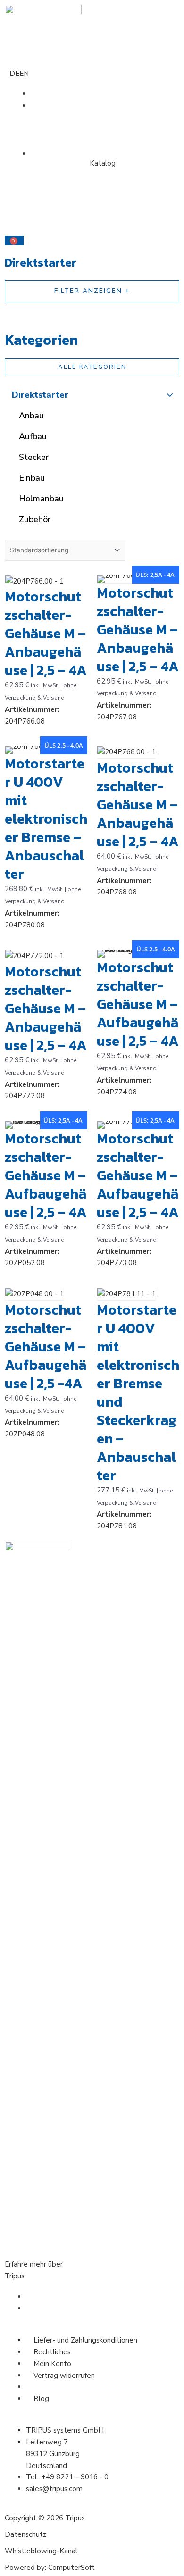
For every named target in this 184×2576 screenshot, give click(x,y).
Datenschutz (25, 2534)
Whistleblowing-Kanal (41, 2551)
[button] (92, 190)
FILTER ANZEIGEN (88, 291)
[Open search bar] (92, 201)
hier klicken (44, 2276)
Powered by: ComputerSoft (50, 2568)
